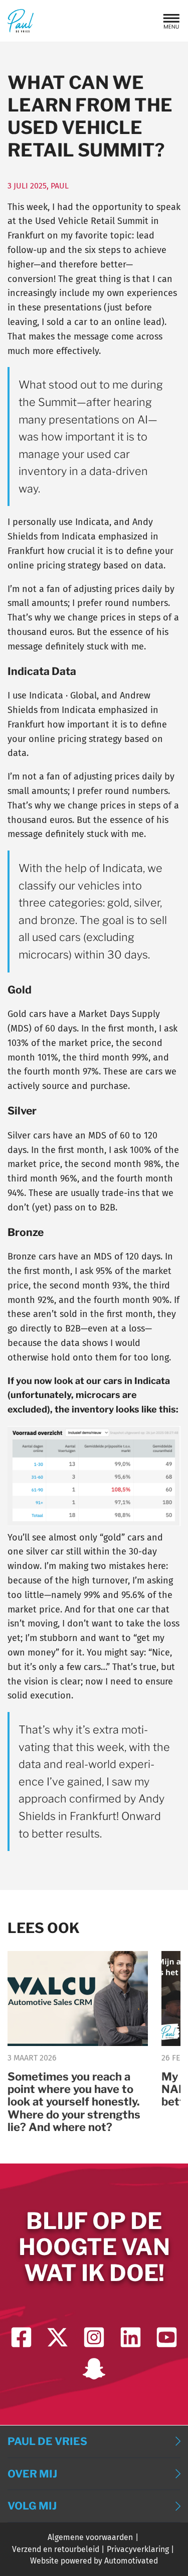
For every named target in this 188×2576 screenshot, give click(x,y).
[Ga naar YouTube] (167, 2337)
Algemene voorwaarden (90, 2537)
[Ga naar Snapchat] (94, 2369)
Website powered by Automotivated (94, 2561)
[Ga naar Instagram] (94, 2337)
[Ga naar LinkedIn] (131, 2337)
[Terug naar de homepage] (21, 21)
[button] (171, 21)
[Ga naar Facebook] (21, 2337)
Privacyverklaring (138, 2549)
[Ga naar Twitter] (57, 2337)
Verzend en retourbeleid (56, 2549)
